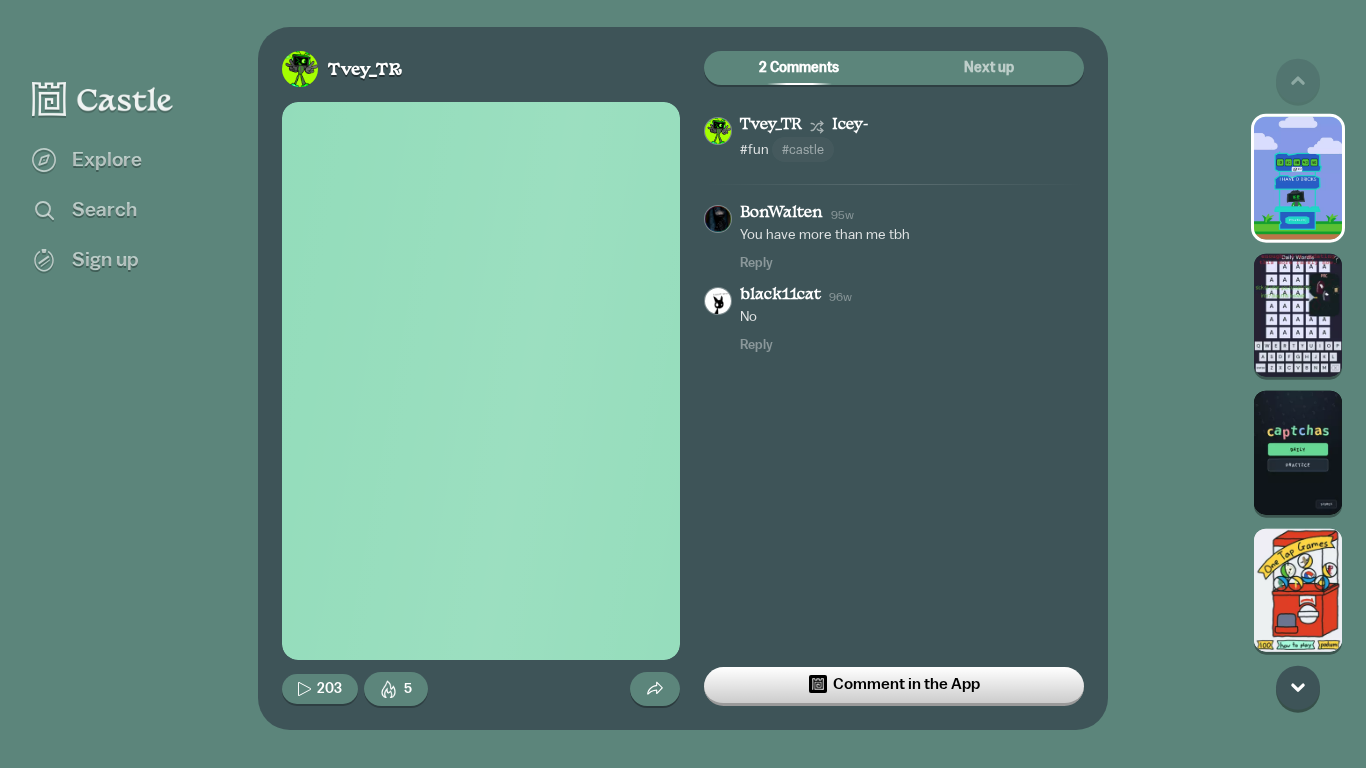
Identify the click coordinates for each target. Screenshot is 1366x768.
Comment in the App (906, 684)
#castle (803, 149)
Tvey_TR (365, 70)
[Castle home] (103, 99)
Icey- (850, 125)
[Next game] (1298, 687)
